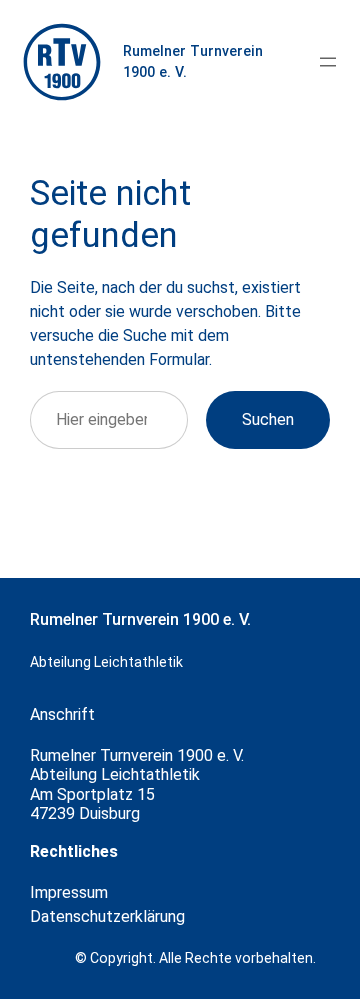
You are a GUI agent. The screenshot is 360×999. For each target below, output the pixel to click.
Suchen (268, 419)
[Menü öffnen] (328, 62)
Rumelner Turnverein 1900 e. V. (140, 619)
